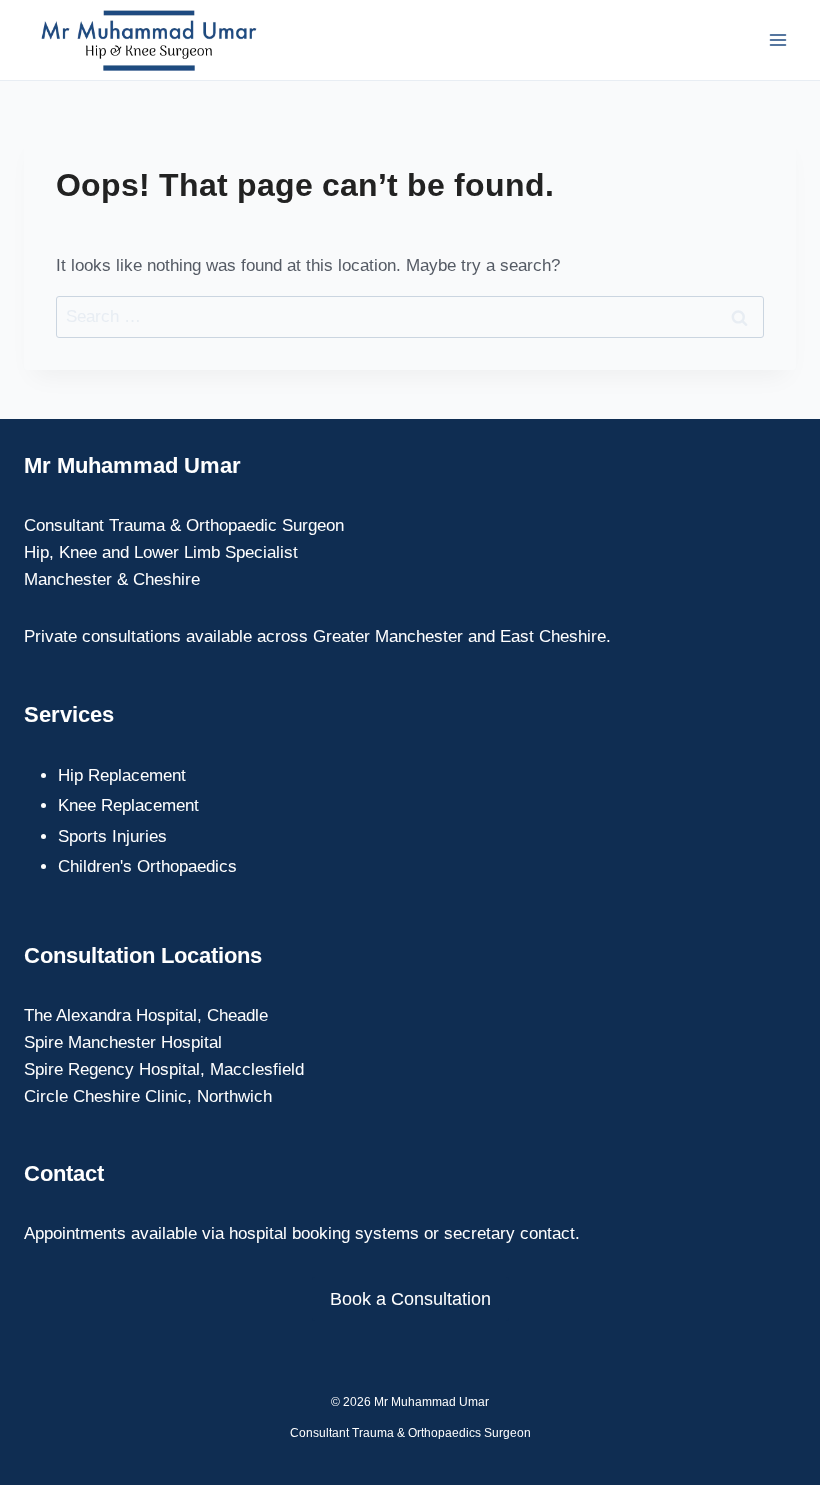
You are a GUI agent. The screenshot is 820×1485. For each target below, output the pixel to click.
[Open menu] (777, 39)
